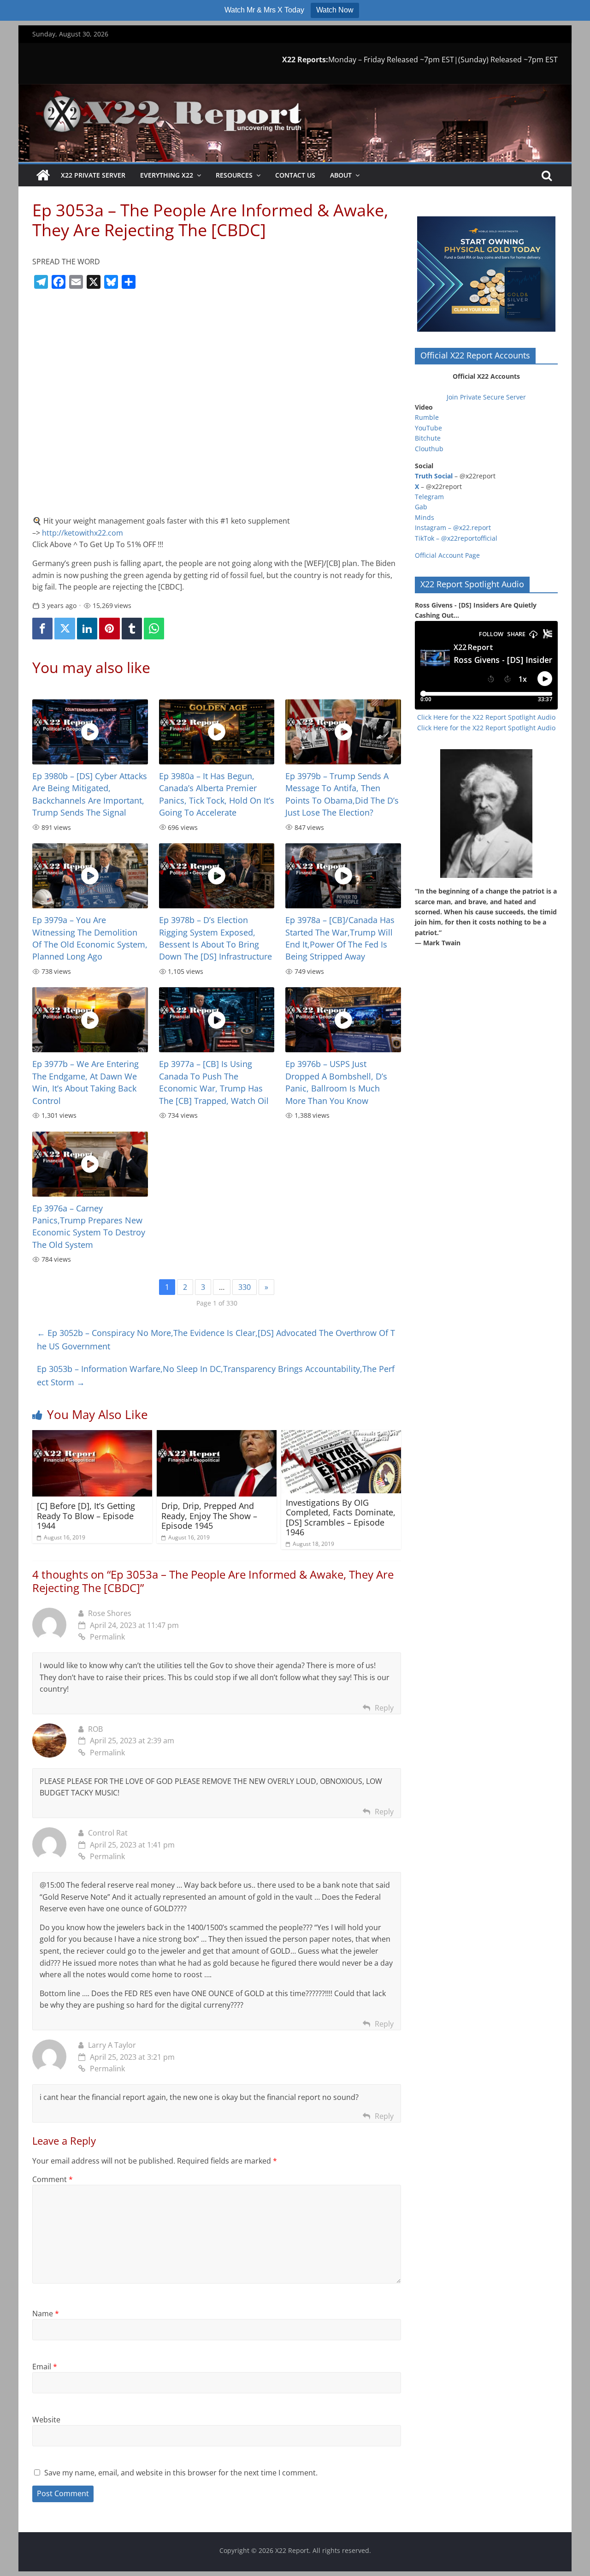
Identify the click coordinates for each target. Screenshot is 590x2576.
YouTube (428, 428)
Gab (421, 507)
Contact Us (295, 175)
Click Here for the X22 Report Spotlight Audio (486, 717)
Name (46, 2314)
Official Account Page (447, 555)
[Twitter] (65, 629)
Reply (384, 1708)
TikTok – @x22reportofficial (456, 538)
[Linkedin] (87, 629)
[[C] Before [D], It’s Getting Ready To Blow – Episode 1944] (92, 1436)
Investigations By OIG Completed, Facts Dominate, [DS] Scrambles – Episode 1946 (341, 1518)
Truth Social (434, 476)
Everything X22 (167, 175)
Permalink (107, 1637)
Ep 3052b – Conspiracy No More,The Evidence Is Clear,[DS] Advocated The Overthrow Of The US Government (216, 1339)
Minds (425, 517)
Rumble (427, 417)
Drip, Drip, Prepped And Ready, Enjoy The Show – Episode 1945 (209, 1516)
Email (45, 2367)
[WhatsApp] (154, 629)
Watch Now (335, 10)
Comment (53, 2179)
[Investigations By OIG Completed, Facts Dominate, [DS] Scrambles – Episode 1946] (341, 1436)
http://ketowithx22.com (83, 533)
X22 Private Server (93, 175)
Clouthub (429, 449)
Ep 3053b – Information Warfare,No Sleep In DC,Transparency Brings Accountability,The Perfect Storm (216, 1375)
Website (46, 2420)
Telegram (429, 497)
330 (245, 1287)
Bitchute (428, 438)
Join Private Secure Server (486, 397)
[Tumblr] (132, 629)
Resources (234, 175)
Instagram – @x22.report (453, 528)
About (341, 175)
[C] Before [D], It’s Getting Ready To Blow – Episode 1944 (86, 1516)
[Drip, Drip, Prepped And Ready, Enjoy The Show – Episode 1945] (217, 1436)
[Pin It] (109, 629)
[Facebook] (42, 629)
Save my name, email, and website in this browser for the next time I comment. (181, 2473)
